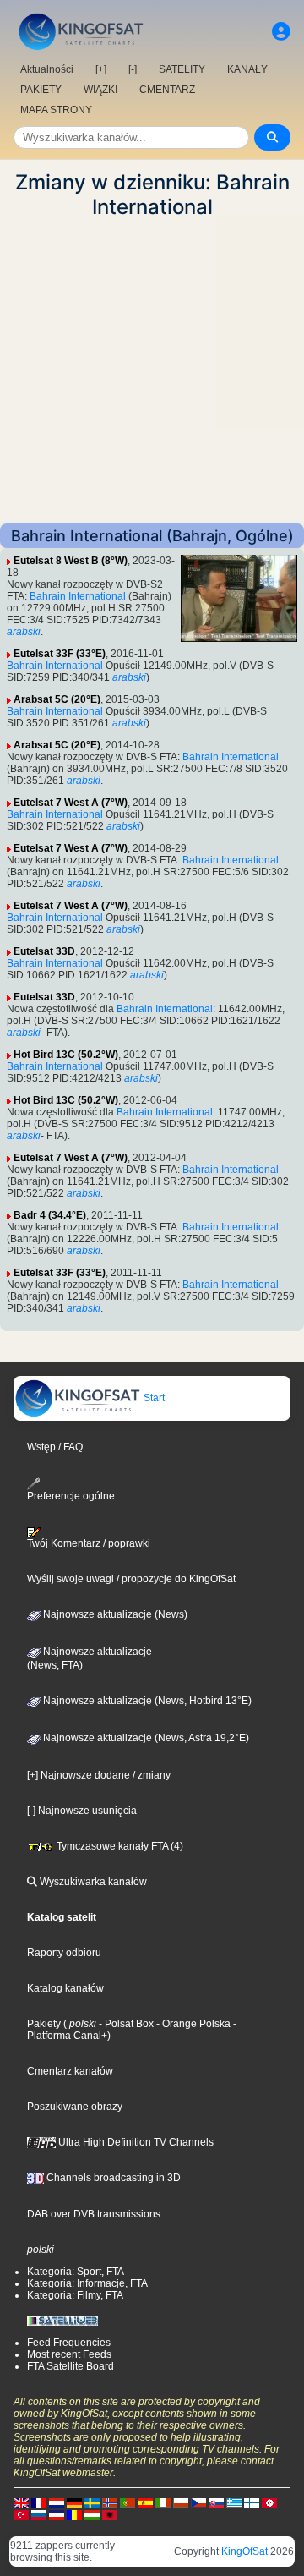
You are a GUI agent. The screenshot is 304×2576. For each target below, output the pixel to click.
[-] (133, 69)
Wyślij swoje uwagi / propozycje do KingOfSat (131, 1579)
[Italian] (163, 2502)
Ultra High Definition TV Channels (135, 2142)
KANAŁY (247, 69)
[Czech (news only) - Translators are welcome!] (198, 2502)
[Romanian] (74, 2514)
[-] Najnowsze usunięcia (82, 1811)
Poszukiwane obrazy (75, 2107)
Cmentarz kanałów (70, 2071)
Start (153, 1398)
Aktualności (47, 69)
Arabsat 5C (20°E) (57, 699)
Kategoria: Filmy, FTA (75, 2295)
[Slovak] (216, 2502)
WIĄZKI (100, 90)
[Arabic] (269, 2502)
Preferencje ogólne (71, 1496)
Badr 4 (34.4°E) (50, 1215)
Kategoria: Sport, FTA (76, 2272)
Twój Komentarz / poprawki (89, 1543)
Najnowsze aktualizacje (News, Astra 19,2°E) (145, 1738)
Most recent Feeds (69, 2354)
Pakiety (44, 2024)
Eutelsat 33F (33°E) (60, 654)
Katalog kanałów (65, 1988)
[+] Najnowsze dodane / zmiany (99, 1775)
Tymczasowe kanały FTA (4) (119, 1846)
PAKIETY (41, 90)
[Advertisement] (152, 371)
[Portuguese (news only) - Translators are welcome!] (128, 2502)
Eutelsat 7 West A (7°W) (71, 803)
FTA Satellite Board (71, 2366)
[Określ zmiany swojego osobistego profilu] (281, 32)
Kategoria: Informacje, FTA (87, 2283)
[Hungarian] (92, 2514)
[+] (101, 69)
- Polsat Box (125, 2024)
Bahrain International (78, 596)
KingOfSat (244, 2551)
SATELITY (182, 69)
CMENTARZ (167, 90)
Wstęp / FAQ (55, 1447)
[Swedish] (92, 2502)
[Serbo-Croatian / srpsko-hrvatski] (57, 2514)
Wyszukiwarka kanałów (92, 1882)
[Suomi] (252, 2502)
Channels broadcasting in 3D (112, 2178)
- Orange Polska (192, 2024)
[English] (21, 2502)
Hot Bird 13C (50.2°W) (66, 1055)
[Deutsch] (74, 2502)
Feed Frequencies (69, 2343)
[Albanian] (110, 2514)
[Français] (39, 2502)
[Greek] (234, 2502)
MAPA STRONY (56, 110)
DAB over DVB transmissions (94, 2214)
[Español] (145, 2502)
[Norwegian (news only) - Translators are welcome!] (110, 2502)
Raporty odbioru (64, 1953)
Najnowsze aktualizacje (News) (114, 1614)
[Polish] (181, 2502)
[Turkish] (21, 2514)
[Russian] (39, 2514)
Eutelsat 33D (44, 951)
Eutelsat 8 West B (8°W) (71, 561)
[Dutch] (57, 2502)
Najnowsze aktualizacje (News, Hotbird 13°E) (146, 1701)
